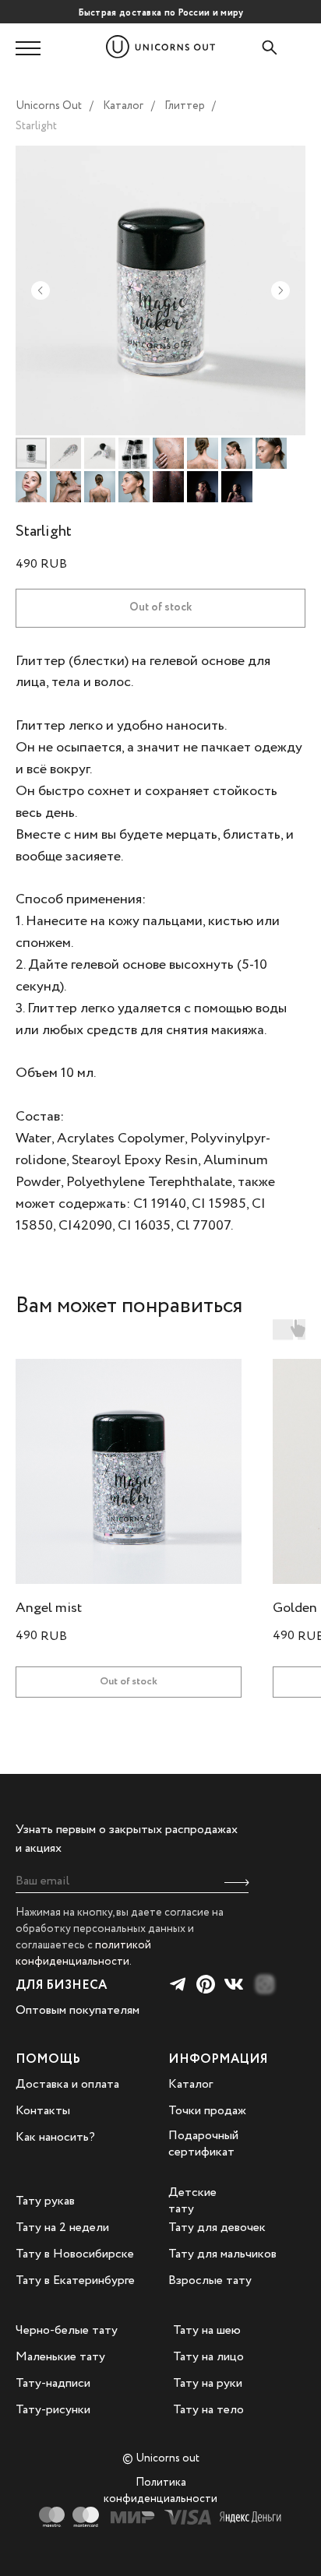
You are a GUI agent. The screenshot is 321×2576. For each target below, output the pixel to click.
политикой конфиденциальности (83, 1953)
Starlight (36, 126)
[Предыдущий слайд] (41, 290)
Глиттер (185, 106)
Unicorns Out (49, 106)
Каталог (123, 106)
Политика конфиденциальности (160, 2491)
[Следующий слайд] (280, 290)
